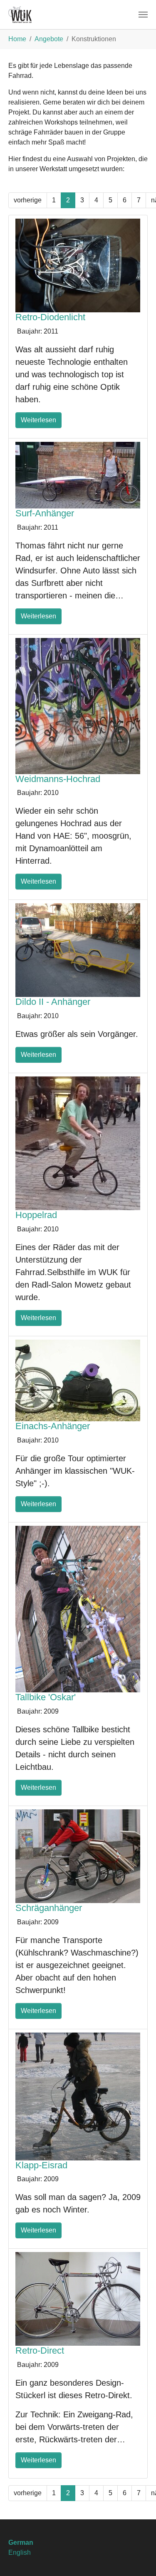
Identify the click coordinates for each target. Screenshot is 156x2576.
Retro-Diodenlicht (50, 317)
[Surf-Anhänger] (78, 475)
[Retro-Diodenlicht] (78, 265)
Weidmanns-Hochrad (58, 779)
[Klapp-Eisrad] (78, 2096)
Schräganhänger (49, 1908)
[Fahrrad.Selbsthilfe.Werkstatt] (20, 15)
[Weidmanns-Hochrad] (78, 705)
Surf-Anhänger (45, 513)
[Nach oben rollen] (138, 2558)
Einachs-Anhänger (53, 1426)
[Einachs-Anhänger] (78, 1380)
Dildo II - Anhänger (53, 1002)
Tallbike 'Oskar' (46, 1697)
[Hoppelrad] (78, 1143)
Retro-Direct (40, 2351)
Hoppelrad (36, 1215)
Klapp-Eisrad (41, 2165)
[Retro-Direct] (78, 2298)
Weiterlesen (38, 420)
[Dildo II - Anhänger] (78, 950)
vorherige (28, 200)
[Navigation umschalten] (143, 15)
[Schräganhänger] (78, 1856)
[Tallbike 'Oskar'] (78, 1608)
